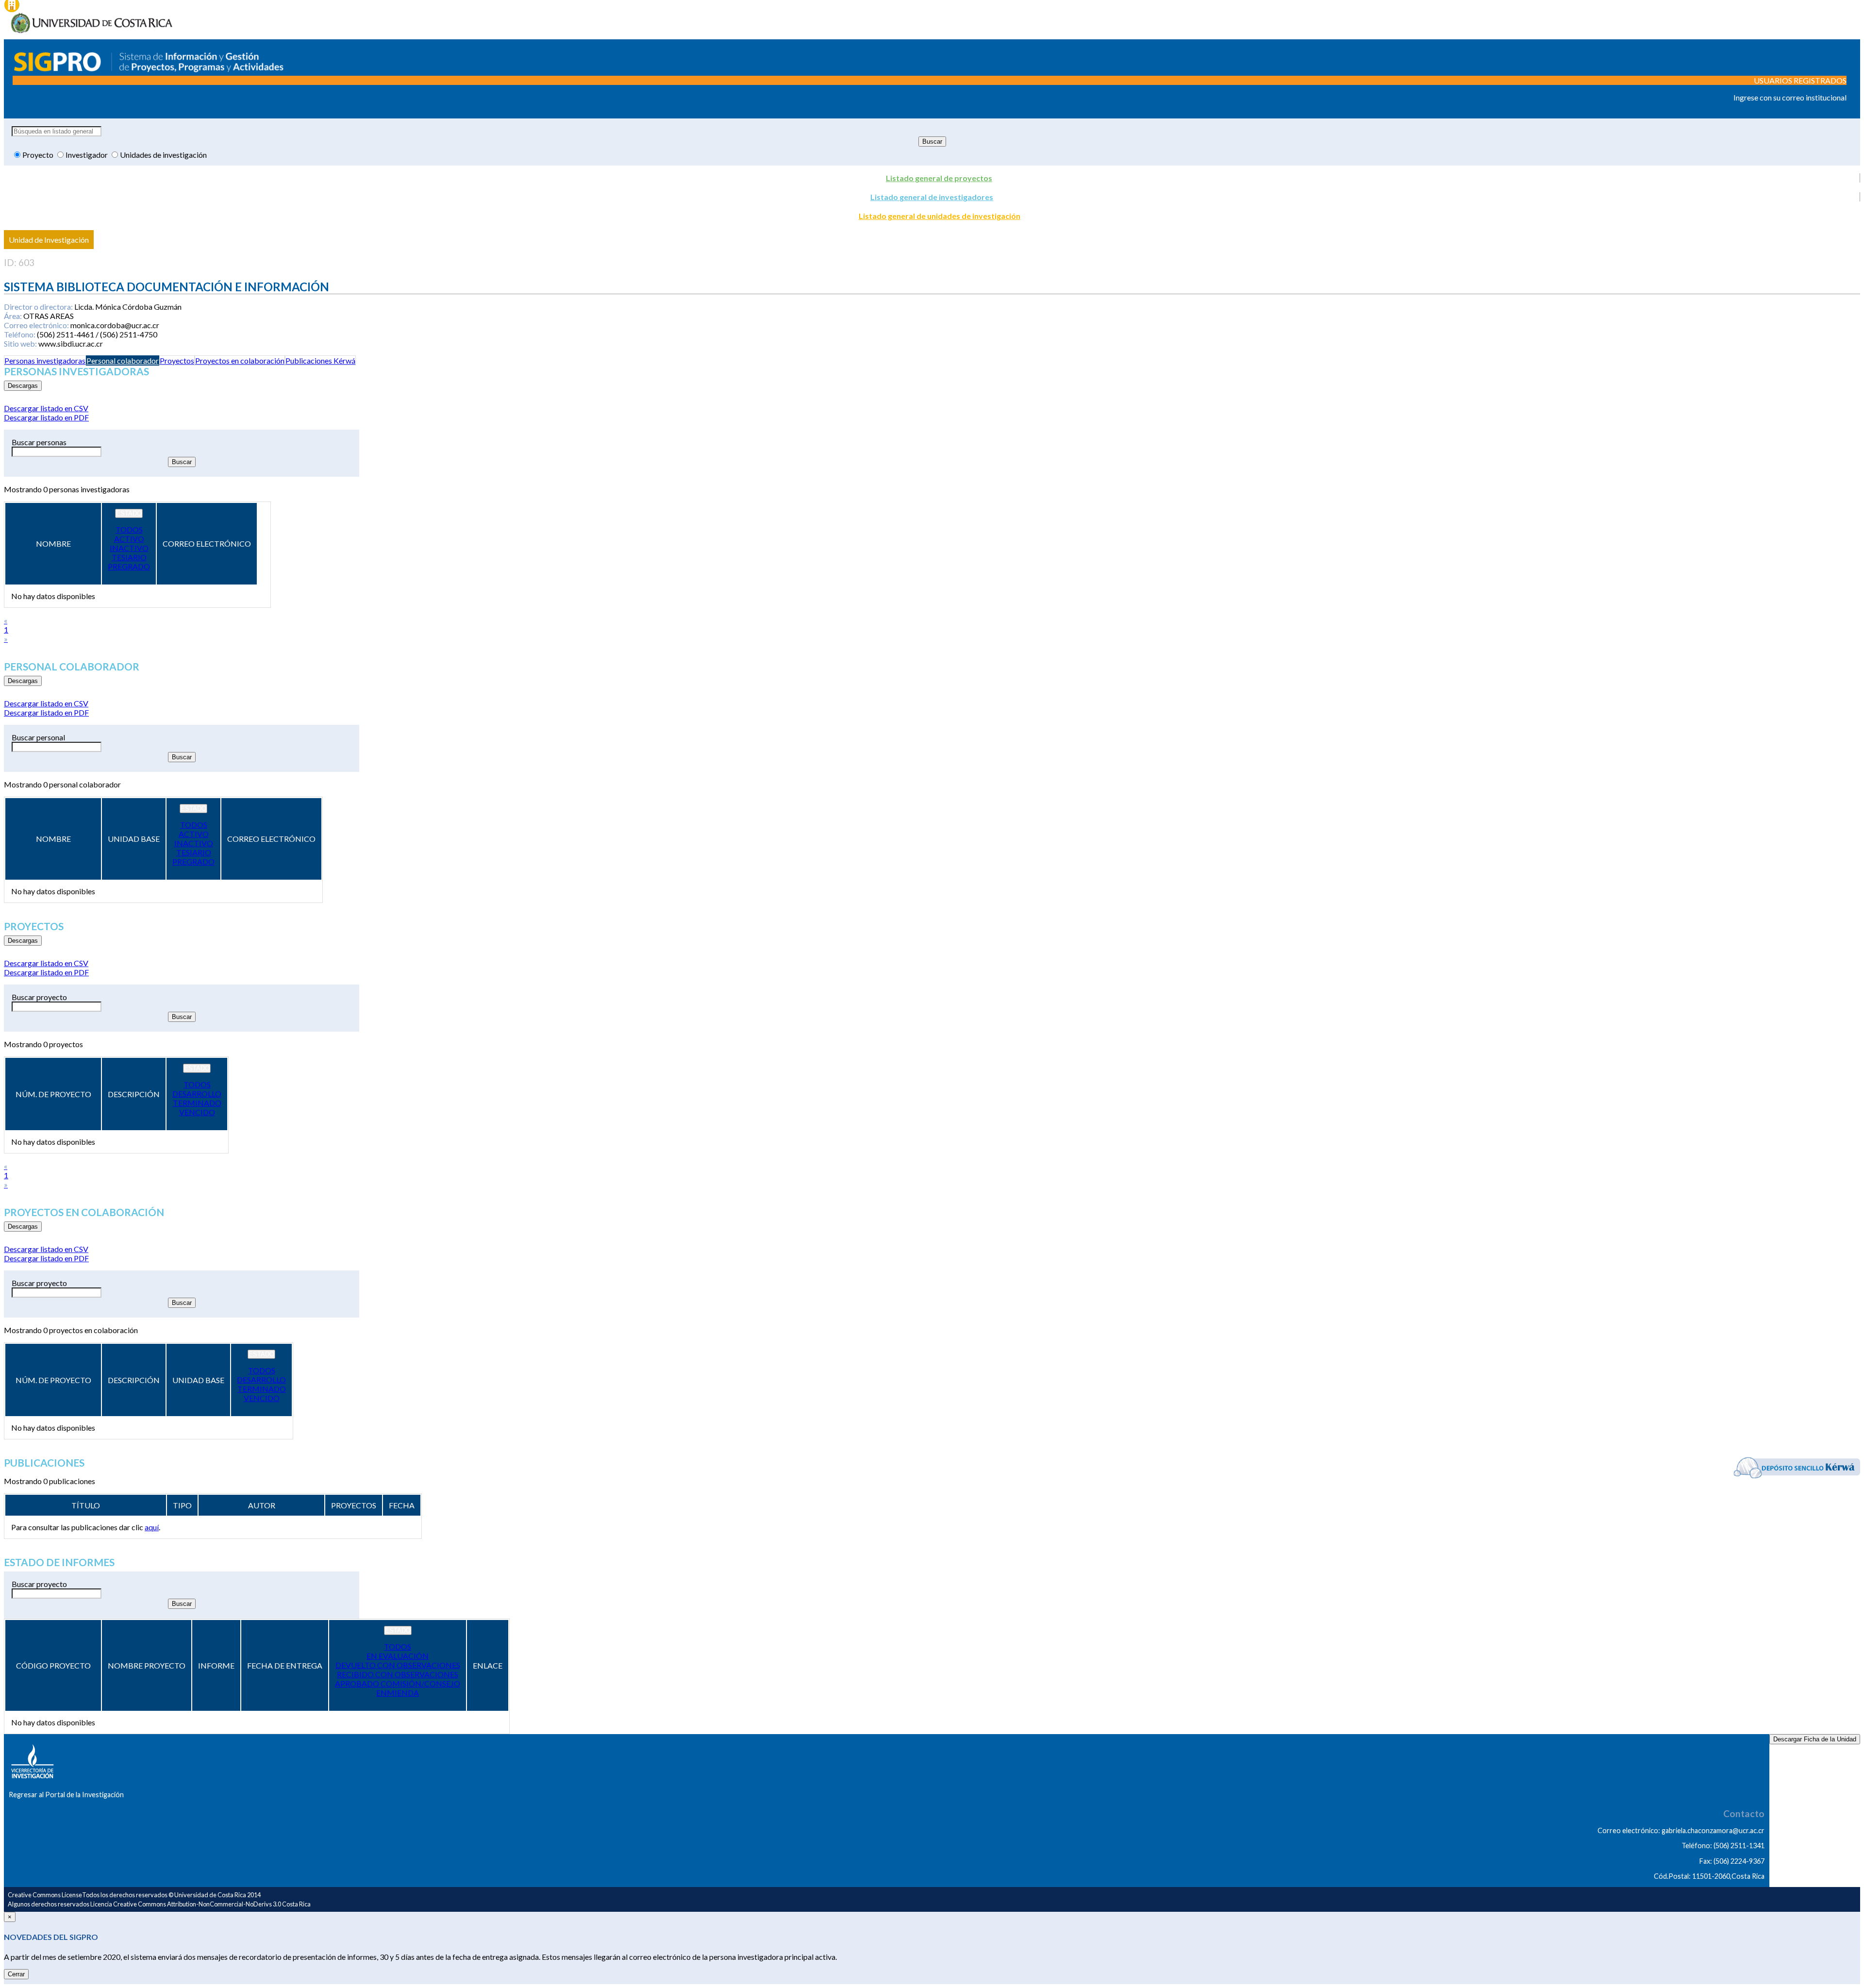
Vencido (197, 1112)
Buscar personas (39, 442)
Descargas (23, 386)
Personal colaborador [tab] (123, 360)
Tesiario (129, 557)
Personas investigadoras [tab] (45, 360)
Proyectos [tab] (177, 360)
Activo (129, 539)
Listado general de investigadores (932, 197)
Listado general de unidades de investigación (940, 216)
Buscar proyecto (39, 997)
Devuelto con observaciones (398, 1665)
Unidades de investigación (163, 155)
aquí (152, 1527)
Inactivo (129, 548)
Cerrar (16, 1974)
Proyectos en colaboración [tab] (240, 360)
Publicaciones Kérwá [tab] (320, 360)
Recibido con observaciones (398, 1674)
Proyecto (39, 155)
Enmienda (398, 1693)
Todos (129, 529)
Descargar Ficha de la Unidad (1815, 1739)
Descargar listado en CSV (46, 408)
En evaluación (398, 1656)
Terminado (197, 1103)
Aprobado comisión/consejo (398, 1683)
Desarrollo (197, 1094)
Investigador (87, 155)
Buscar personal (38, 737)
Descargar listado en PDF (46, 417)
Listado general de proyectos (939, 178)
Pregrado (129, 566)
